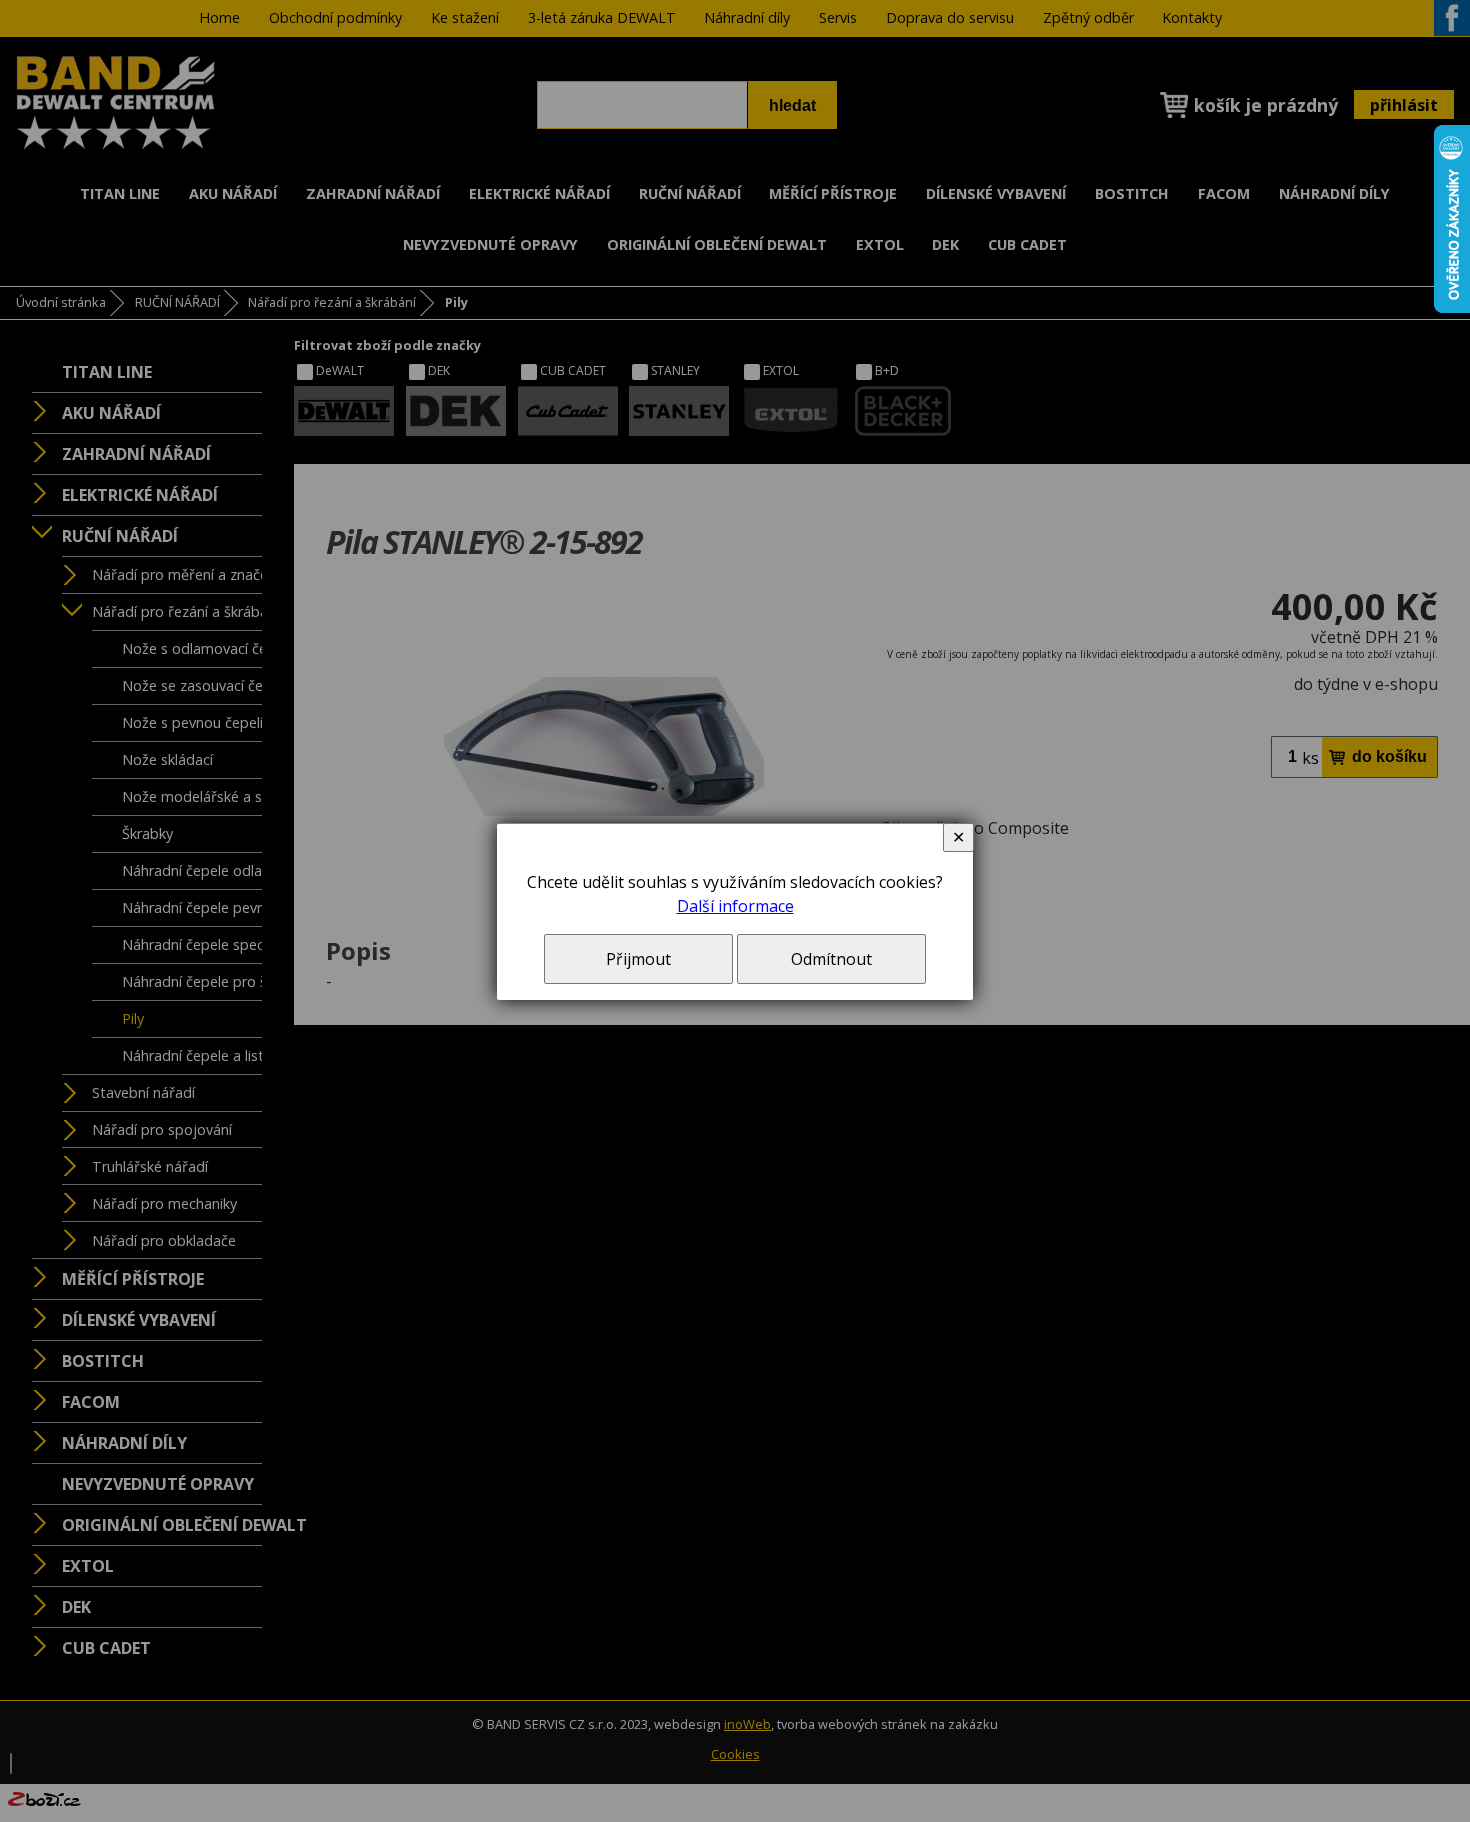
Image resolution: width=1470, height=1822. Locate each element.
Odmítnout (831, 959)
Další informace (735, 906)
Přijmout (638, 959)
